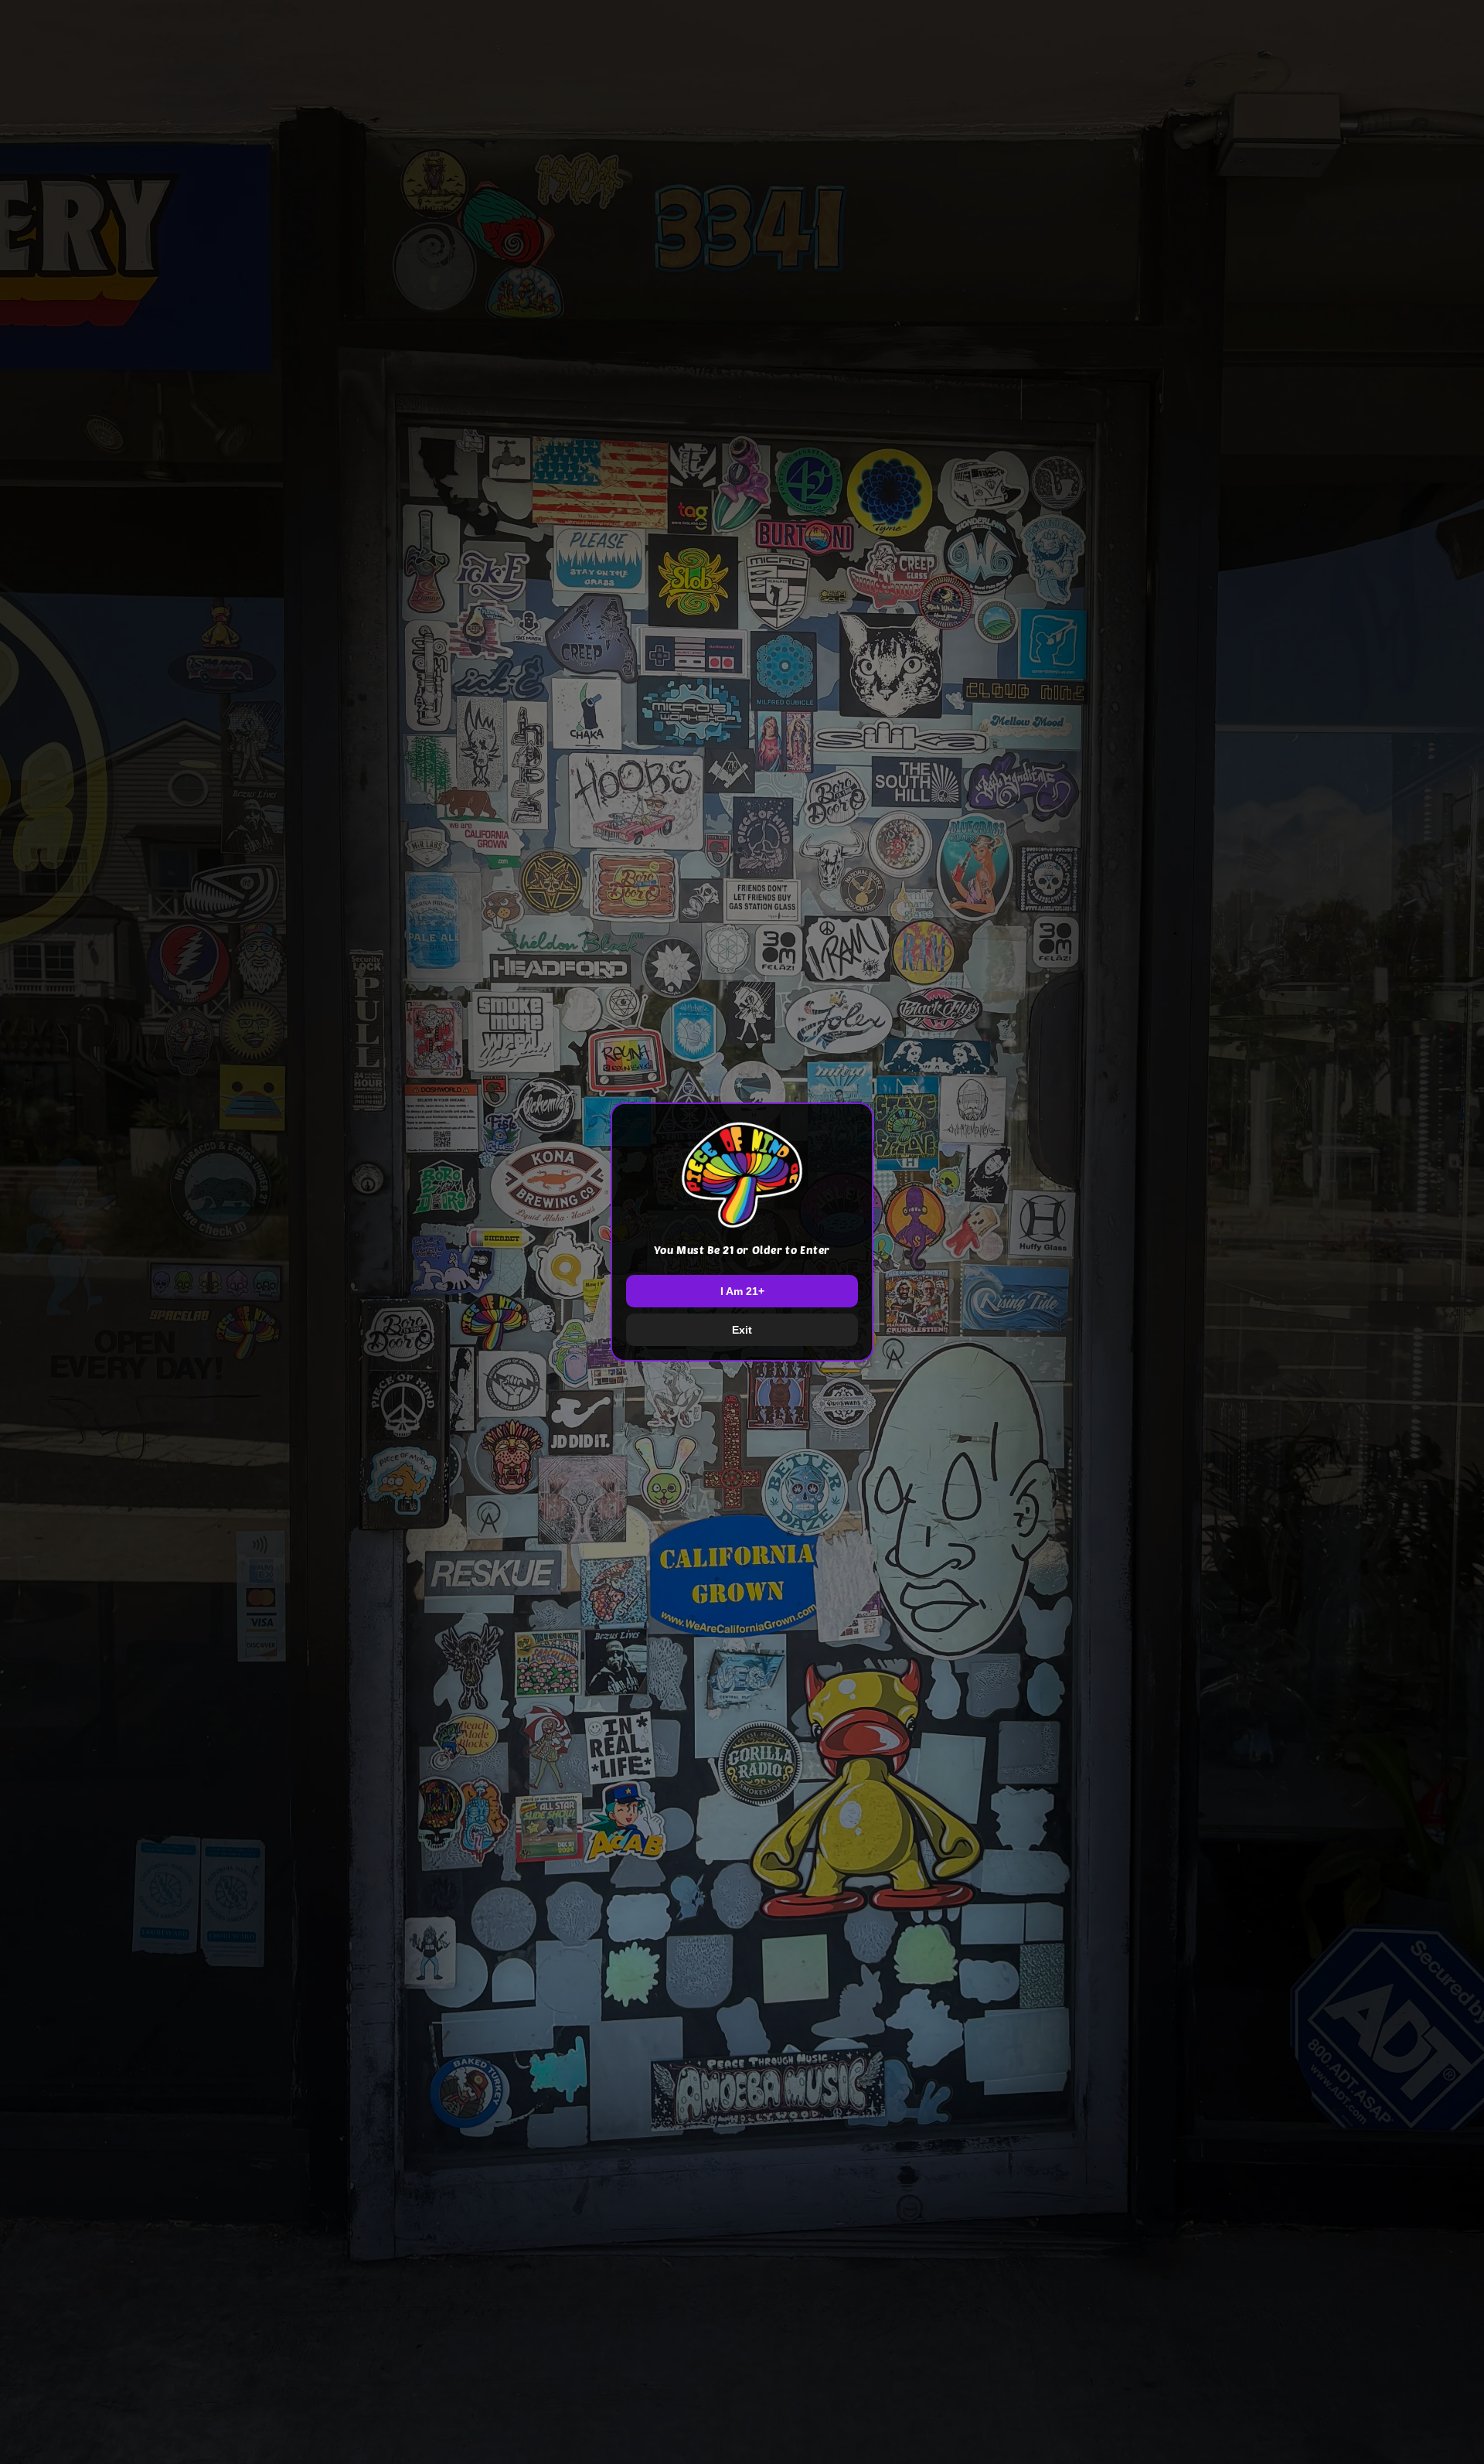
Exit (742, 1330)
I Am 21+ (742, 1291)
